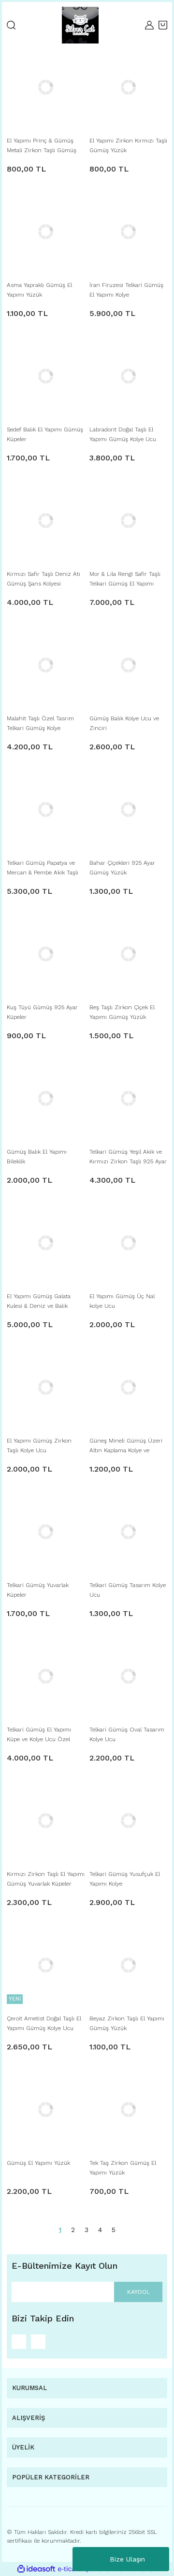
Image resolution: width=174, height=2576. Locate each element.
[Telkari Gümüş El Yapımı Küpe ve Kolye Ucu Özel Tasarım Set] (46, 1676)
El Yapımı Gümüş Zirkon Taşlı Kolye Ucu (39, 1445)
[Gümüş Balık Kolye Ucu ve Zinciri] (128, 665)
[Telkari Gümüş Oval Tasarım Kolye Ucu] (128, 1676)
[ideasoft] (36, 2569)
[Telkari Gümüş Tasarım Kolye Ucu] (128, 1532)
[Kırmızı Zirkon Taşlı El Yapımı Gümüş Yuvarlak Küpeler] (46, 1821)
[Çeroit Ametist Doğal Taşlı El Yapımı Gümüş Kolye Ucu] (46, 1965)
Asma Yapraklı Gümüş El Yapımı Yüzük (39, 290)
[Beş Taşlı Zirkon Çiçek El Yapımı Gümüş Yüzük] (128, 954)
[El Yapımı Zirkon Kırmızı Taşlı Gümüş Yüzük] (128, 87)
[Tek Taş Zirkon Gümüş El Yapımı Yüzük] (128, 2110)
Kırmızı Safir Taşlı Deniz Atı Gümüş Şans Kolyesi (43, 579)
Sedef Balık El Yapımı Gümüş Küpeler (45, 434)
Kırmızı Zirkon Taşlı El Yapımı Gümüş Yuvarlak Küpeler (46, 1879)
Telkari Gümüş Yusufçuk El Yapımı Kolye (125, 1879)
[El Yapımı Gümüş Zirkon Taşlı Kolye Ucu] (46, 1387)
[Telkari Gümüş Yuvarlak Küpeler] (46, 1532)
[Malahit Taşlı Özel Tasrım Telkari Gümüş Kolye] (46, 665)
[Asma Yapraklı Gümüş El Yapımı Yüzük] (46, 232)
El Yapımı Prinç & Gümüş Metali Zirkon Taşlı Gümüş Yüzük (42, 146)
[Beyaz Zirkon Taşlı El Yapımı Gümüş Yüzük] (128, 1965)
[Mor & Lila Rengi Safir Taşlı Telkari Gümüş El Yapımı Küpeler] (128, 521)
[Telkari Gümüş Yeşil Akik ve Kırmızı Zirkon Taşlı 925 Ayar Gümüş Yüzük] (128, 1098)
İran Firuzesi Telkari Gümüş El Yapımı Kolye (126, 290)
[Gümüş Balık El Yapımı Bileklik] (46, 1098)
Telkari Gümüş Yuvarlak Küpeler (38, 1590)
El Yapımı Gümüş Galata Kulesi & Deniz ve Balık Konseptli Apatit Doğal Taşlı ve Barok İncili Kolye (43, 1302)
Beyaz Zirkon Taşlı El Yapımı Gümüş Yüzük (127, 2023)
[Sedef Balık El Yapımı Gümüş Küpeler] (46, 376)
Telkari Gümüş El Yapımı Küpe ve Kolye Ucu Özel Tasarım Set (39, 1735)
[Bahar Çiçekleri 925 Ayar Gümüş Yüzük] (128, 809)
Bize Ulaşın (127, 2559)
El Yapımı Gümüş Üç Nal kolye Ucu (122, 1301)
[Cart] (163, 25)
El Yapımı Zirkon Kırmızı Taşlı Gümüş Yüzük (128, 145)
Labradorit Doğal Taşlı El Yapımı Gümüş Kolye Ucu (123, 434)
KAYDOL (138, 2292)
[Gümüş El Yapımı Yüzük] (46, 2110)
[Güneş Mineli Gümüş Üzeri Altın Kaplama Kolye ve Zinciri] (128, 1387)
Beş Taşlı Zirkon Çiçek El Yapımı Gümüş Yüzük (122, 1012)
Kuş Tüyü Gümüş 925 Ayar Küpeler (42, 1012)
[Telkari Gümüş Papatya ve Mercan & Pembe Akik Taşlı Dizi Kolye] (46, 809)
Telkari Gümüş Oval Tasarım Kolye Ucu (127, 1734)
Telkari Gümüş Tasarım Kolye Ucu (128, 1590)
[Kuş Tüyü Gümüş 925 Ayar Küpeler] (46, 954)
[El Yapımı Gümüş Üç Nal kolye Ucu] (128, 1243)
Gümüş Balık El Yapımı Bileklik (37, 1157)
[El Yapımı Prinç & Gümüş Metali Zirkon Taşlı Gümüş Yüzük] (46, 87)
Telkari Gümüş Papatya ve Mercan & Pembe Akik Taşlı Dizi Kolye (43, 868)
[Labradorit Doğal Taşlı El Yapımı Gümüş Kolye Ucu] (128, 376)
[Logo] (80, 25)
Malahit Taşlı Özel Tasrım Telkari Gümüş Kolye (40, 723)
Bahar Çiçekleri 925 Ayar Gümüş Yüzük (122, 868)
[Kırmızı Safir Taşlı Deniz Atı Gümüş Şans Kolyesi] (46, 521)
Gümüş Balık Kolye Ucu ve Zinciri (124, 723)
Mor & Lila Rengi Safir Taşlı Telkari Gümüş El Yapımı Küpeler (125, 580)
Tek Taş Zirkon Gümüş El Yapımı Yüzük (123, 2168)
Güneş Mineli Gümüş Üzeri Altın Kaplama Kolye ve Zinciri (126, 1446)
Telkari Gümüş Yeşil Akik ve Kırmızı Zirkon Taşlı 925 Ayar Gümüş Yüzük (128, 1157)
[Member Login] (149, 25)
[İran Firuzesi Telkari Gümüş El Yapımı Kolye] (128, 232)
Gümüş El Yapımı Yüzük (38, 2163)
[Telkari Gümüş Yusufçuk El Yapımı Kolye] (128, 1821)
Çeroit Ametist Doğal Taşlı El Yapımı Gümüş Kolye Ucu (44, 2023)
